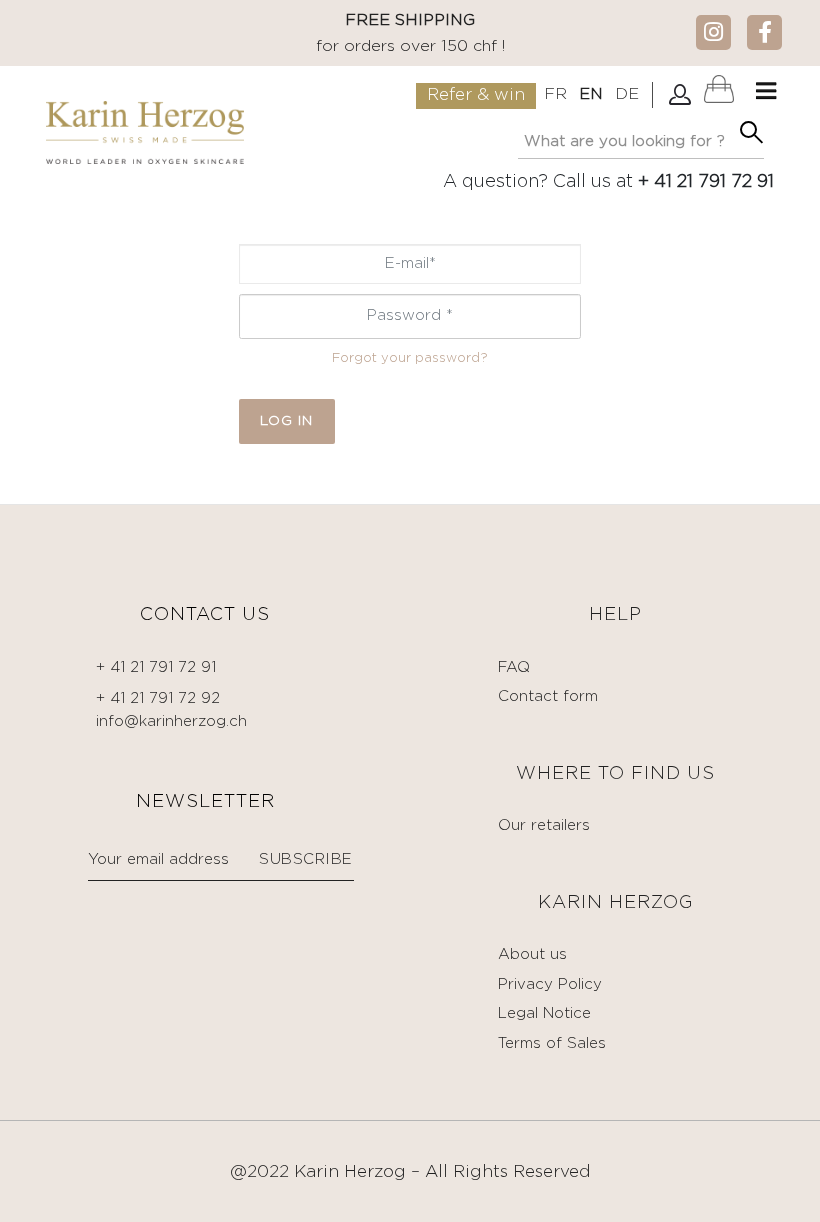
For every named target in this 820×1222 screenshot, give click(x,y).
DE (627, 94)
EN (591, 94)
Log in (286, 421)
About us (532, 954)
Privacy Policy (550, 984)
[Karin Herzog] (144, 132)
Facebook (764, 31)
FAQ (514, 667)
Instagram (713, 31)
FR (555, 94)
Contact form (548, 696)
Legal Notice (544, 1013)
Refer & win (476, 95)
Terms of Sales (552, 1043)
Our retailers (544, 825)
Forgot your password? (410, 358)
